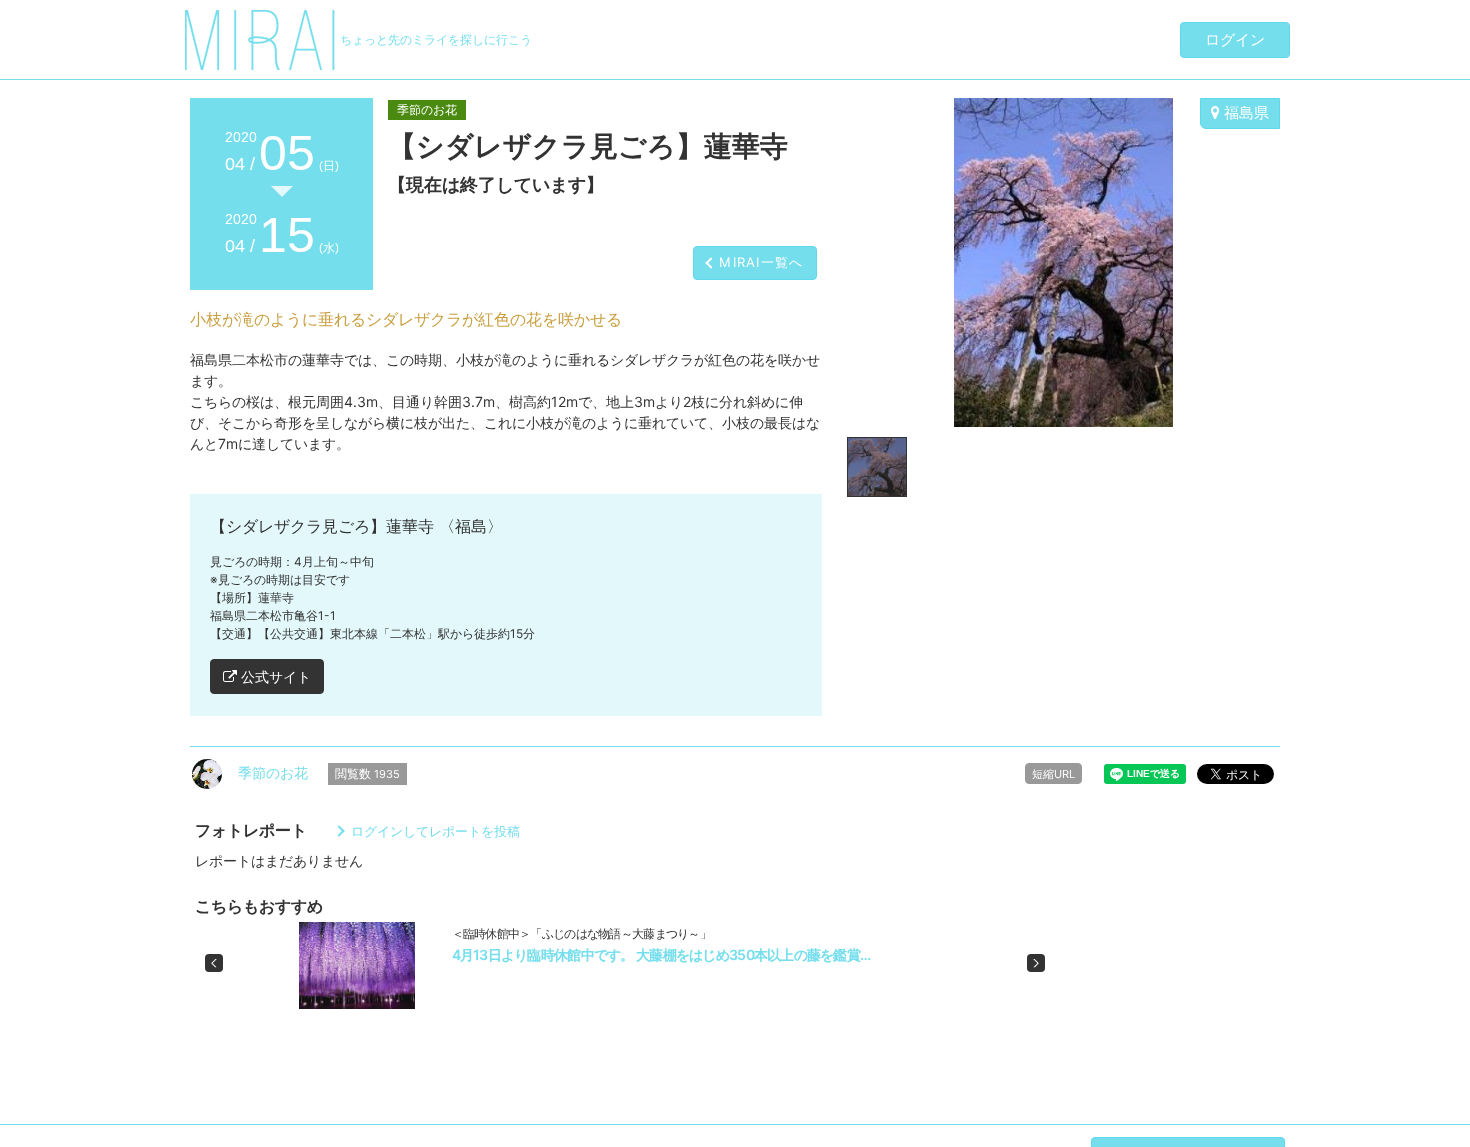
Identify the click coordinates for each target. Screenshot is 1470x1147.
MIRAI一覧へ (761, 262)
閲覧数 (367, 773)
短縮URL (1053, 774)
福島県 (1244, 112)
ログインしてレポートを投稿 (435, 831)
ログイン (1235, 39)
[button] (214, 963)
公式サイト (274, 676)
